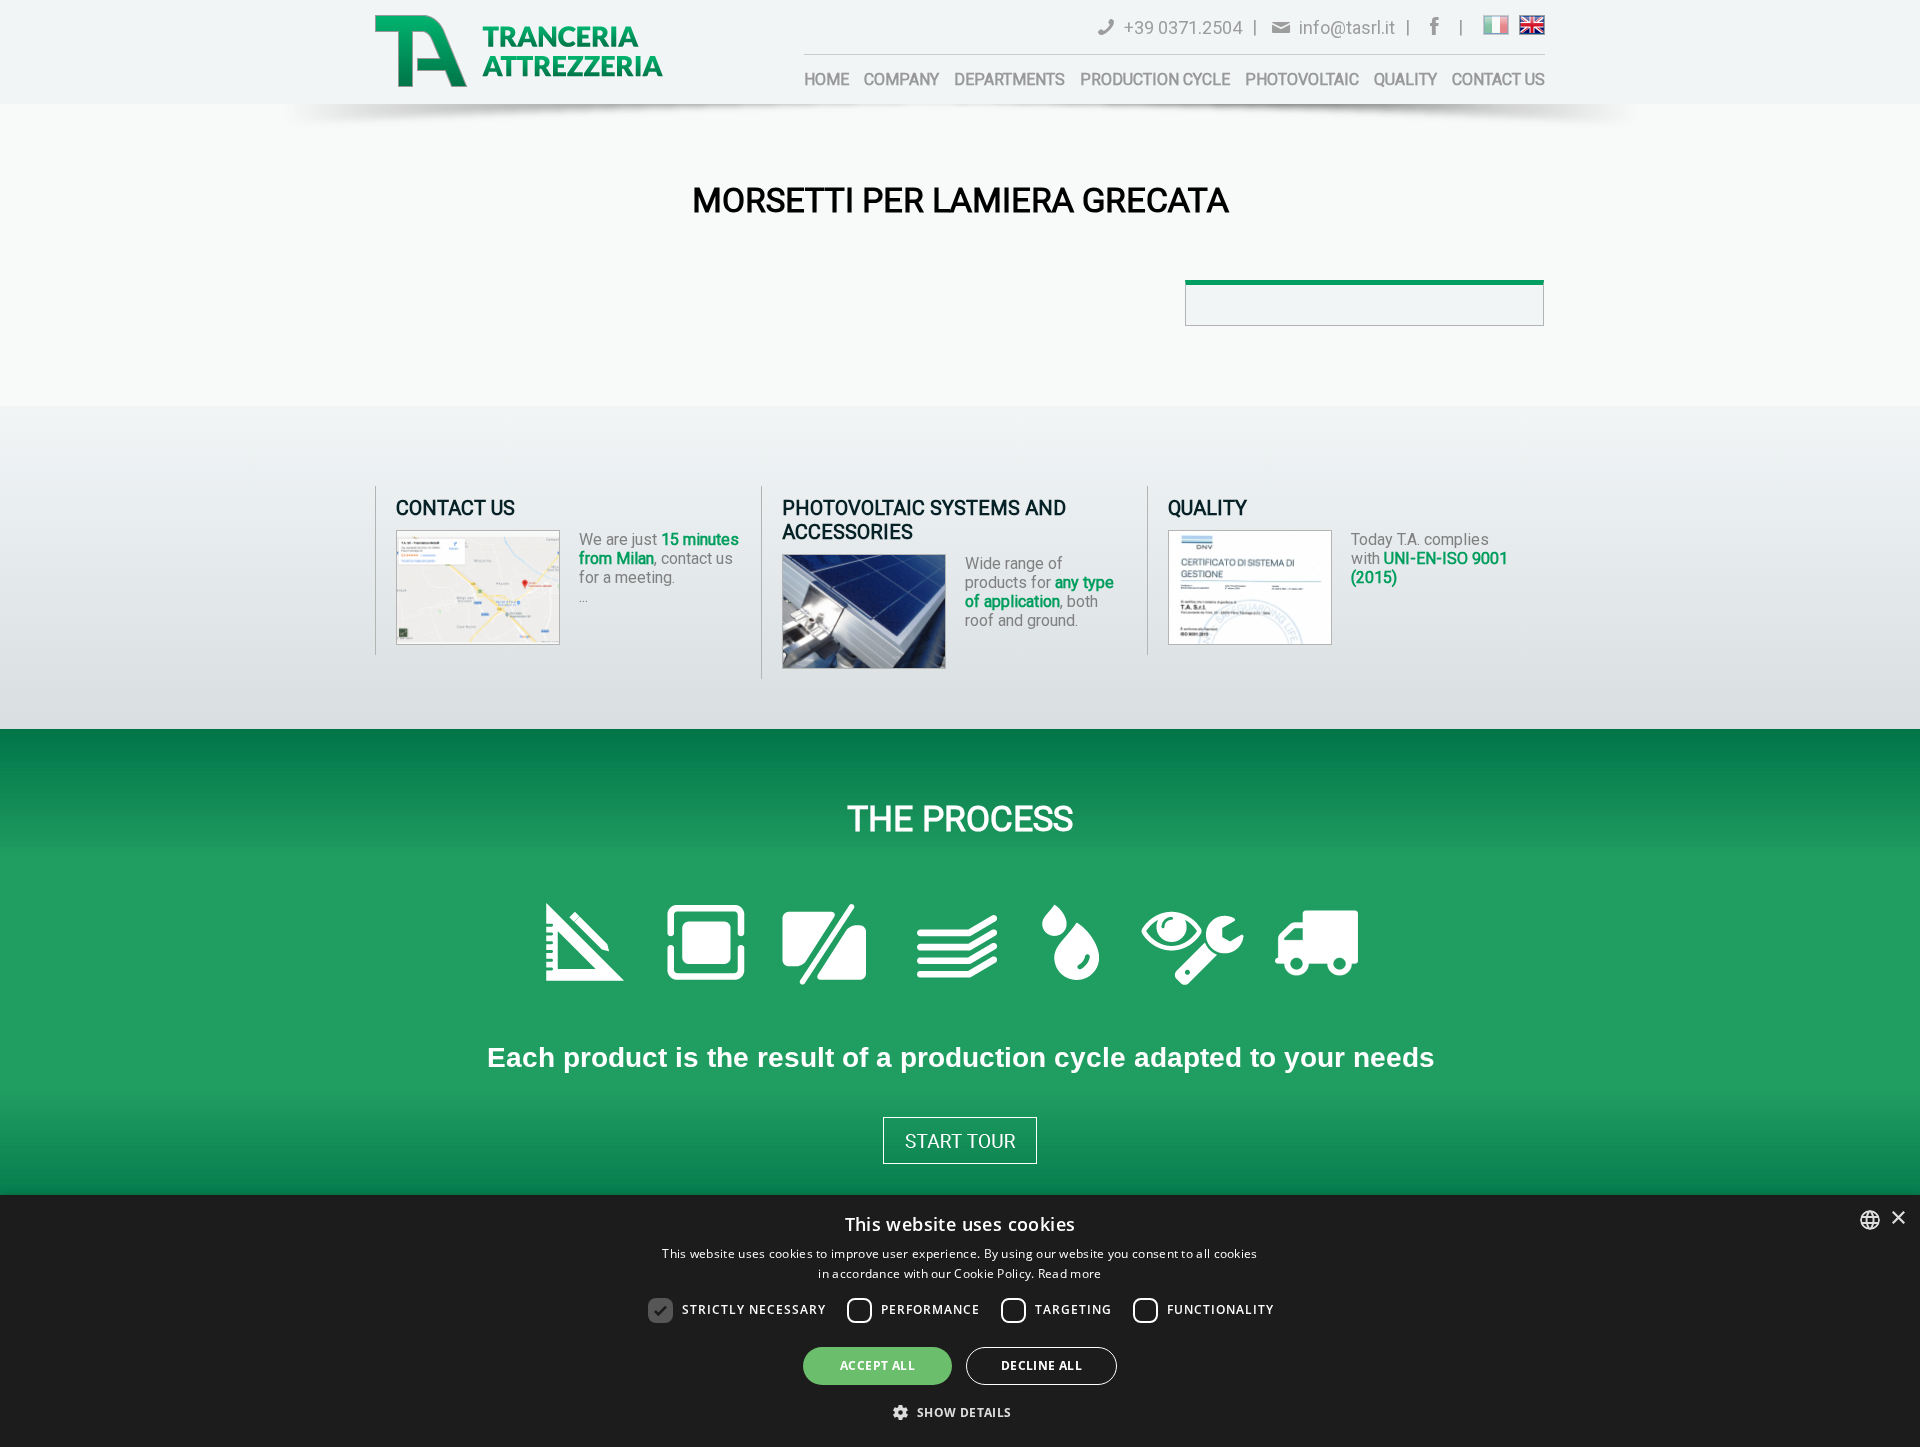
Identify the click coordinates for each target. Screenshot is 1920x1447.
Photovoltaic (1302, 79)
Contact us (1498, 79)
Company (901, 79)
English (1532, 25)
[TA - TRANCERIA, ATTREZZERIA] (519, 51)
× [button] (1897, 1218)
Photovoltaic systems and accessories (924, 520)
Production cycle (1155, 79)
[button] (959, 1411)
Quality (1405, 79)
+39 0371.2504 (1183, 27)
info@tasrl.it (1347, 27)
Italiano (1496, 25)
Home (826, 79)
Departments (1009, 79)
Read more (1070, 1273)
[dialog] (960, 1321)
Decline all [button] (1041, 1365)
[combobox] (1870, 1220)
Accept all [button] (877, 1365)
